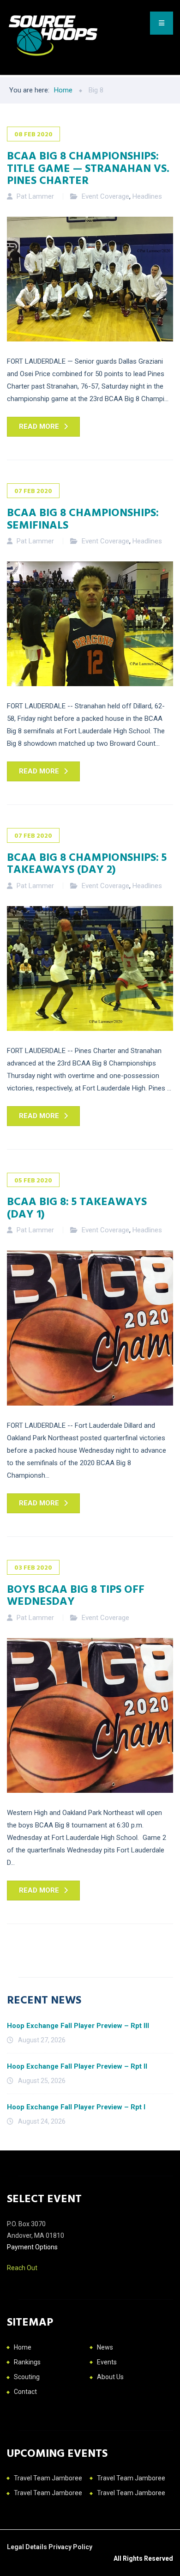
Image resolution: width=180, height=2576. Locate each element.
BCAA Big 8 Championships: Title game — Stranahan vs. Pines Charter (88, 167)
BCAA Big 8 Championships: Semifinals (83, 518)
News (105, 2347)
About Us (110, 2377)
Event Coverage (105, 196)
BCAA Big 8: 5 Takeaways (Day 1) (77, 1207)
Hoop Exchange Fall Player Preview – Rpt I (76, 2107)
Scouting (27, 2377)
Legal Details (28, 2547)
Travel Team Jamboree (48, 2478)
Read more (39, 426)
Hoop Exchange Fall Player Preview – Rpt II (77, 2066)
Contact (25, 2392)
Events (107, 2362)
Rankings (27, 2362)
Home (23, 2347)
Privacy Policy (70, 2547)
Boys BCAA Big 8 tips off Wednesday (76, 1595)
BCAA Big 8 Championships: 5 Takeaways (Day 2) (87, 863)
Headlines (147, 196)
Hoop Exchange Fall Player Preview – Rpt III (78, 2026)
